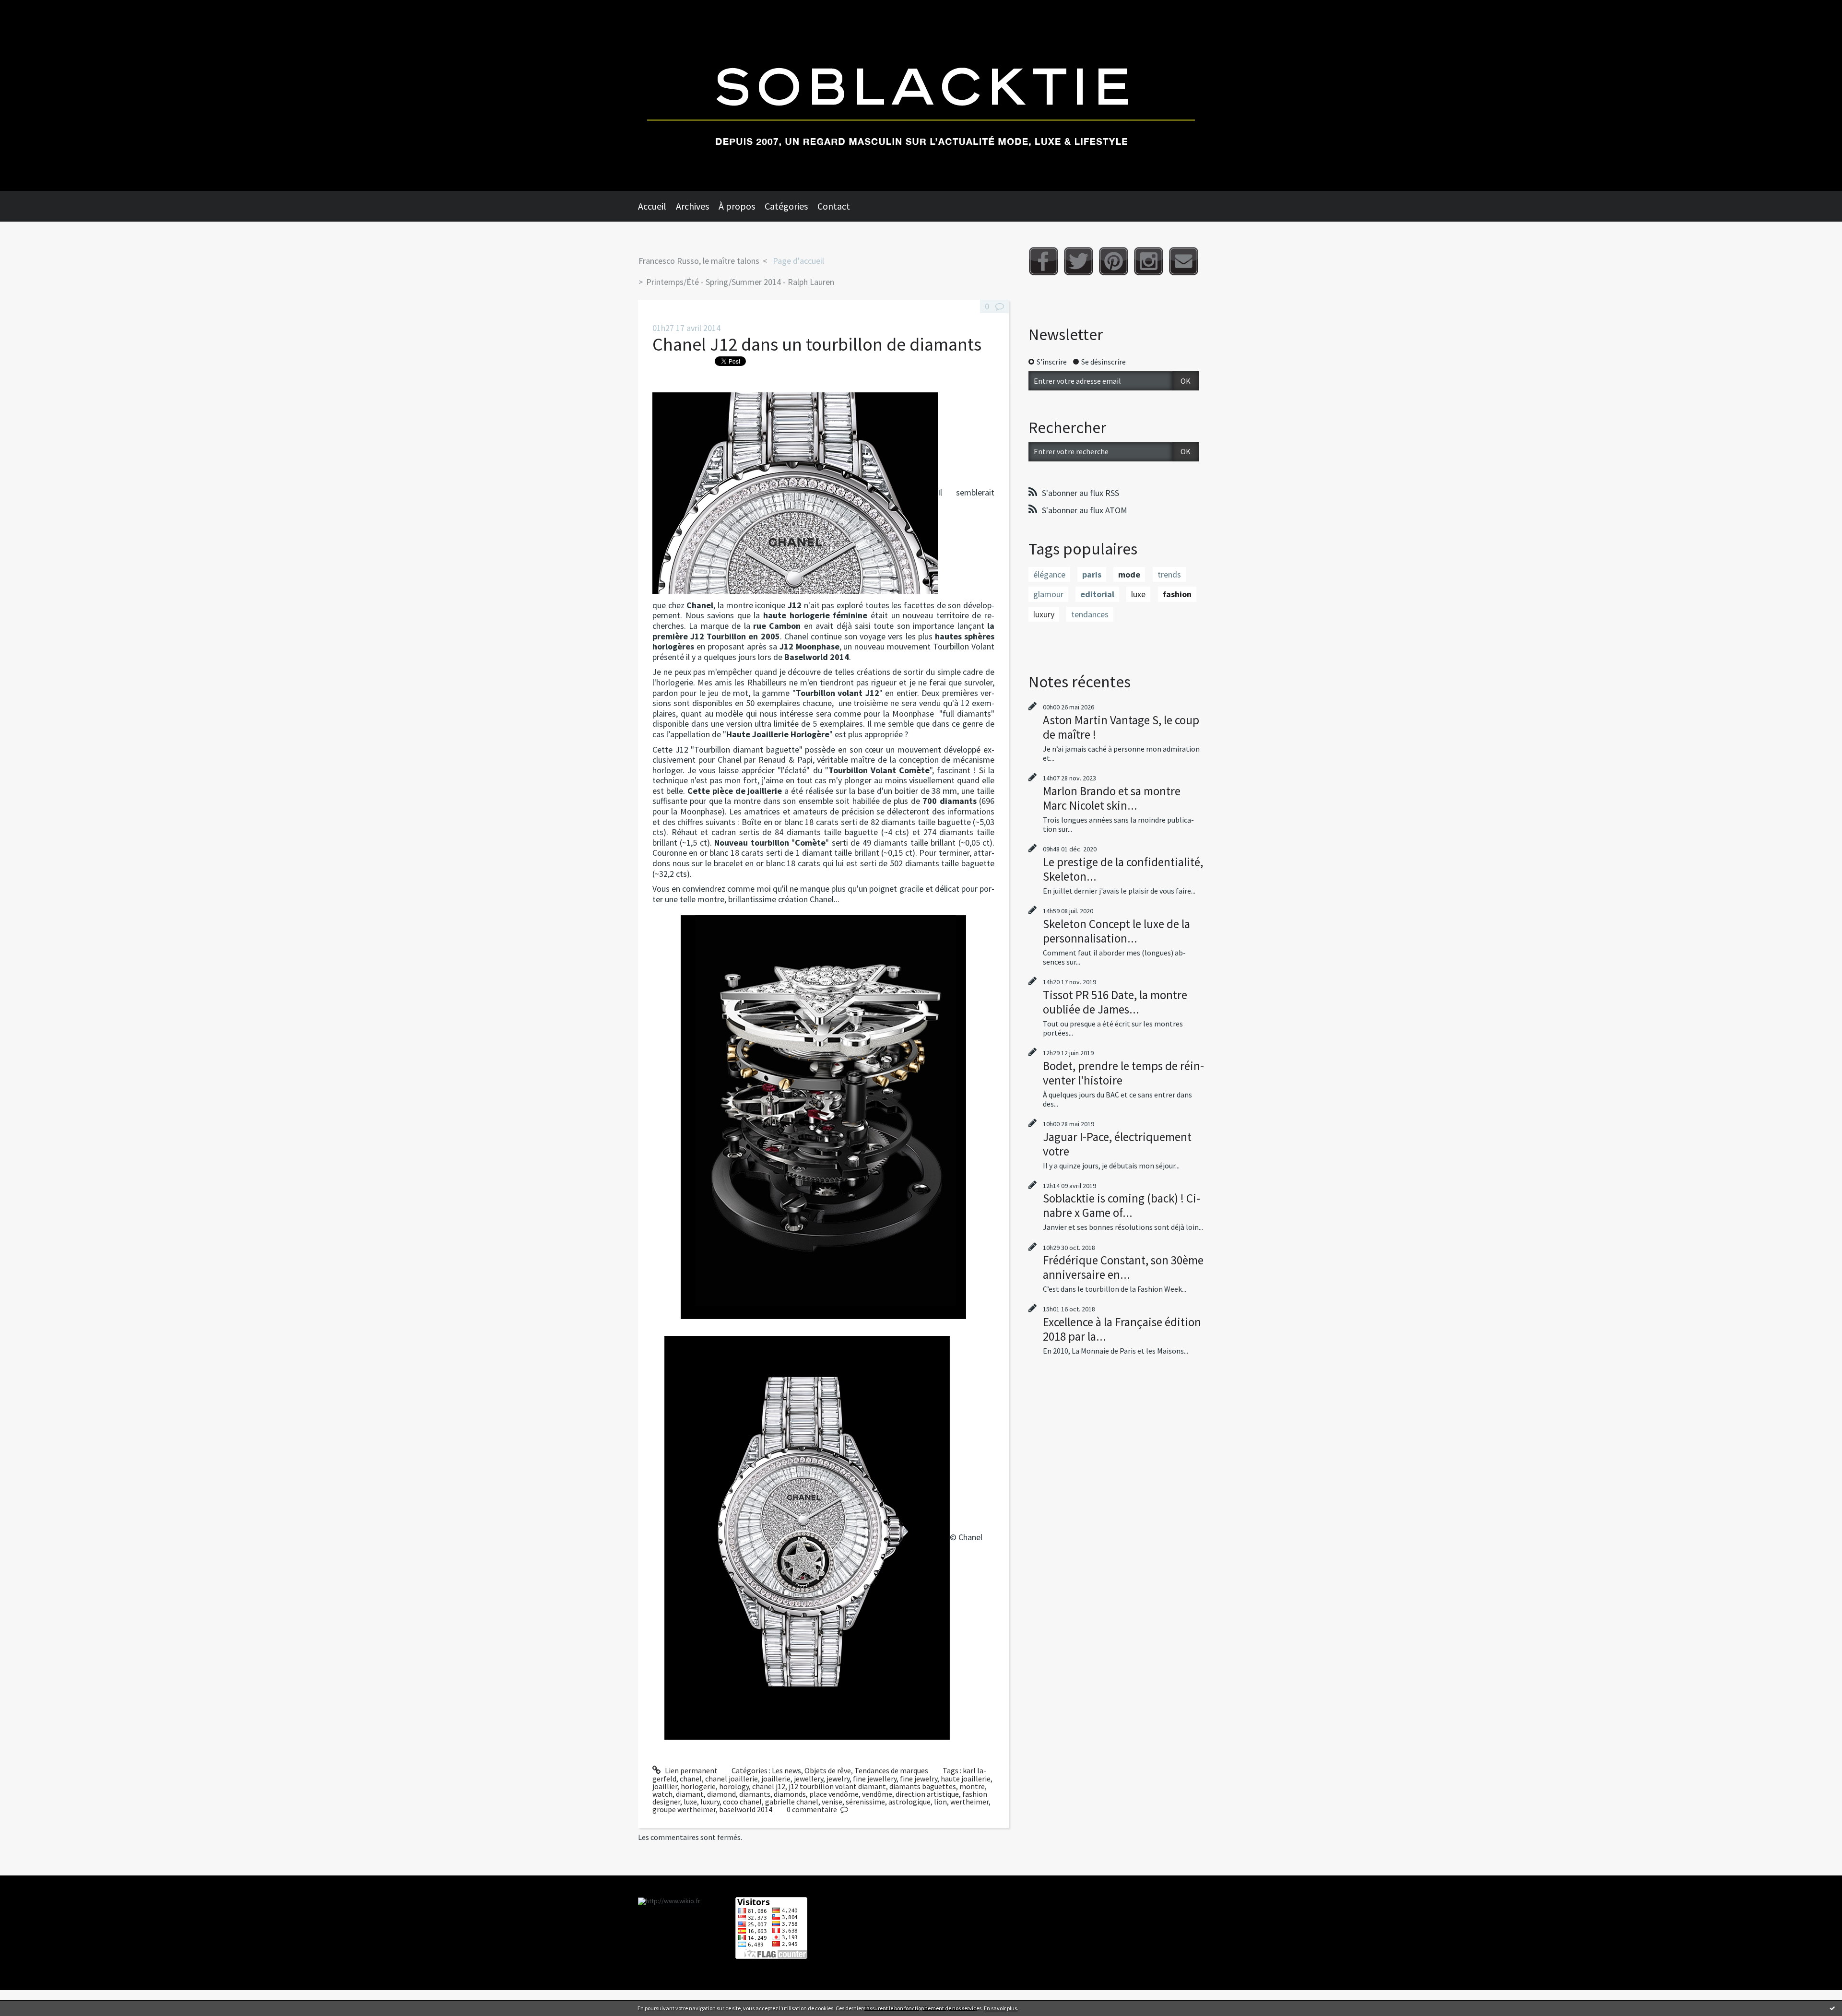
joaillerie (776, 1779)
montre (972, 1786)
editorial (1097, 594)
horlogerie (698, 1786)
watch (662, 1794)
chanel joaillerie (732, 1779)
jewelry (838, 1779)
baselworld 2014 (746, 1809)
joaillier (665, 1786)
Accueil (652, 206)
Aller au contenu (32, 9)
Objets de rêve (828, 1770)
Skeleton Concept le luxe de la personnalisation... (1116, 931)
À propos (737, 206)
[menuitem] (657, 206)
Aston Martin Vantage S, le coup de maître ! (1121, 727)
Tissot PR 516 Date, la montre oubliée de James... (1115, 1002)
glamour (1048, 594)
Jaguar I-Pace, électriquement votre (1117, 1144)
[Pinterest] (1114, 261)
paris (1092, 574)
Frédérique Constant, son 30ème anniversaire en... (1123, 1267)
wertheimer (969, 1802)
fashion (1177, 594)
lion (940, 1802)
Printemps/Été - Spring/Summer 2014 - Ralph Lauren (740, 282)
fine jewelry (919, 1779)
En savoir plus (1000, 2008)
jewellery (809, 1779)
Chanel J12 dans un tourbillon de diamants (817, 344)
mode (1129, 574)
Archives (692, 206)
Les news (786, 1770)
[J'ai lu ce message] (1832, 2008)
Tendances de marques (891, 1770)
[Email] (1184, 261)
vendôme (877, 1794)
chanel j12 (769, 1786)
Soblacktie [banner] (921, 95)
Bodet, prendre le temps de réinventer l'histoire (1123, 1073)
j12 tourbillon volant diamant (837, 1786)
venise (832, 1802)
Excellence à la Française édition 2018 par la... (1122, 1329)
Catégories (786, 206)
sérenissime (865, 1802)
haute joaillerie (966, 1779)
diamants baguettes (923, 1786)
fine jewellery (875, 1779)
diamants (755, 1794)
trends (1169, 574)
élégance (1049, 574)
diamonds (790, 1794)
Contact (834, 206)
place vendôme (834, 1794)
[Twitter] (1079, 261)
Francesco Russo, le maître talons (699, 261)
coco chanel (742, 1802)
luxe (690, 1802)
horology (734, 1786)
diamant (690, 1794)
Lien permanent (691, 1770)
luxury (710, 1802)
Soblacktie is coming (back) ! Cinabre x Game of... (1122, 1205)
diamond (721, 1794)
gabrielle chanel (792, 1802)
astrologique (909, 1802)
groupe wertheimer (684, 1809)
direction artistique (927, 1794)
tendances (1090, 614)
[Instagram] (1149, 261)
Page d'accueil (798, 261)
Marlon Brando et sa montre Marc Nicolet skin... (1112, 798)
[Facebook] (1044, 261)
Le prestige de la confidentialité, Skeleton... (1123, 869)
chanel (691, 1779)
